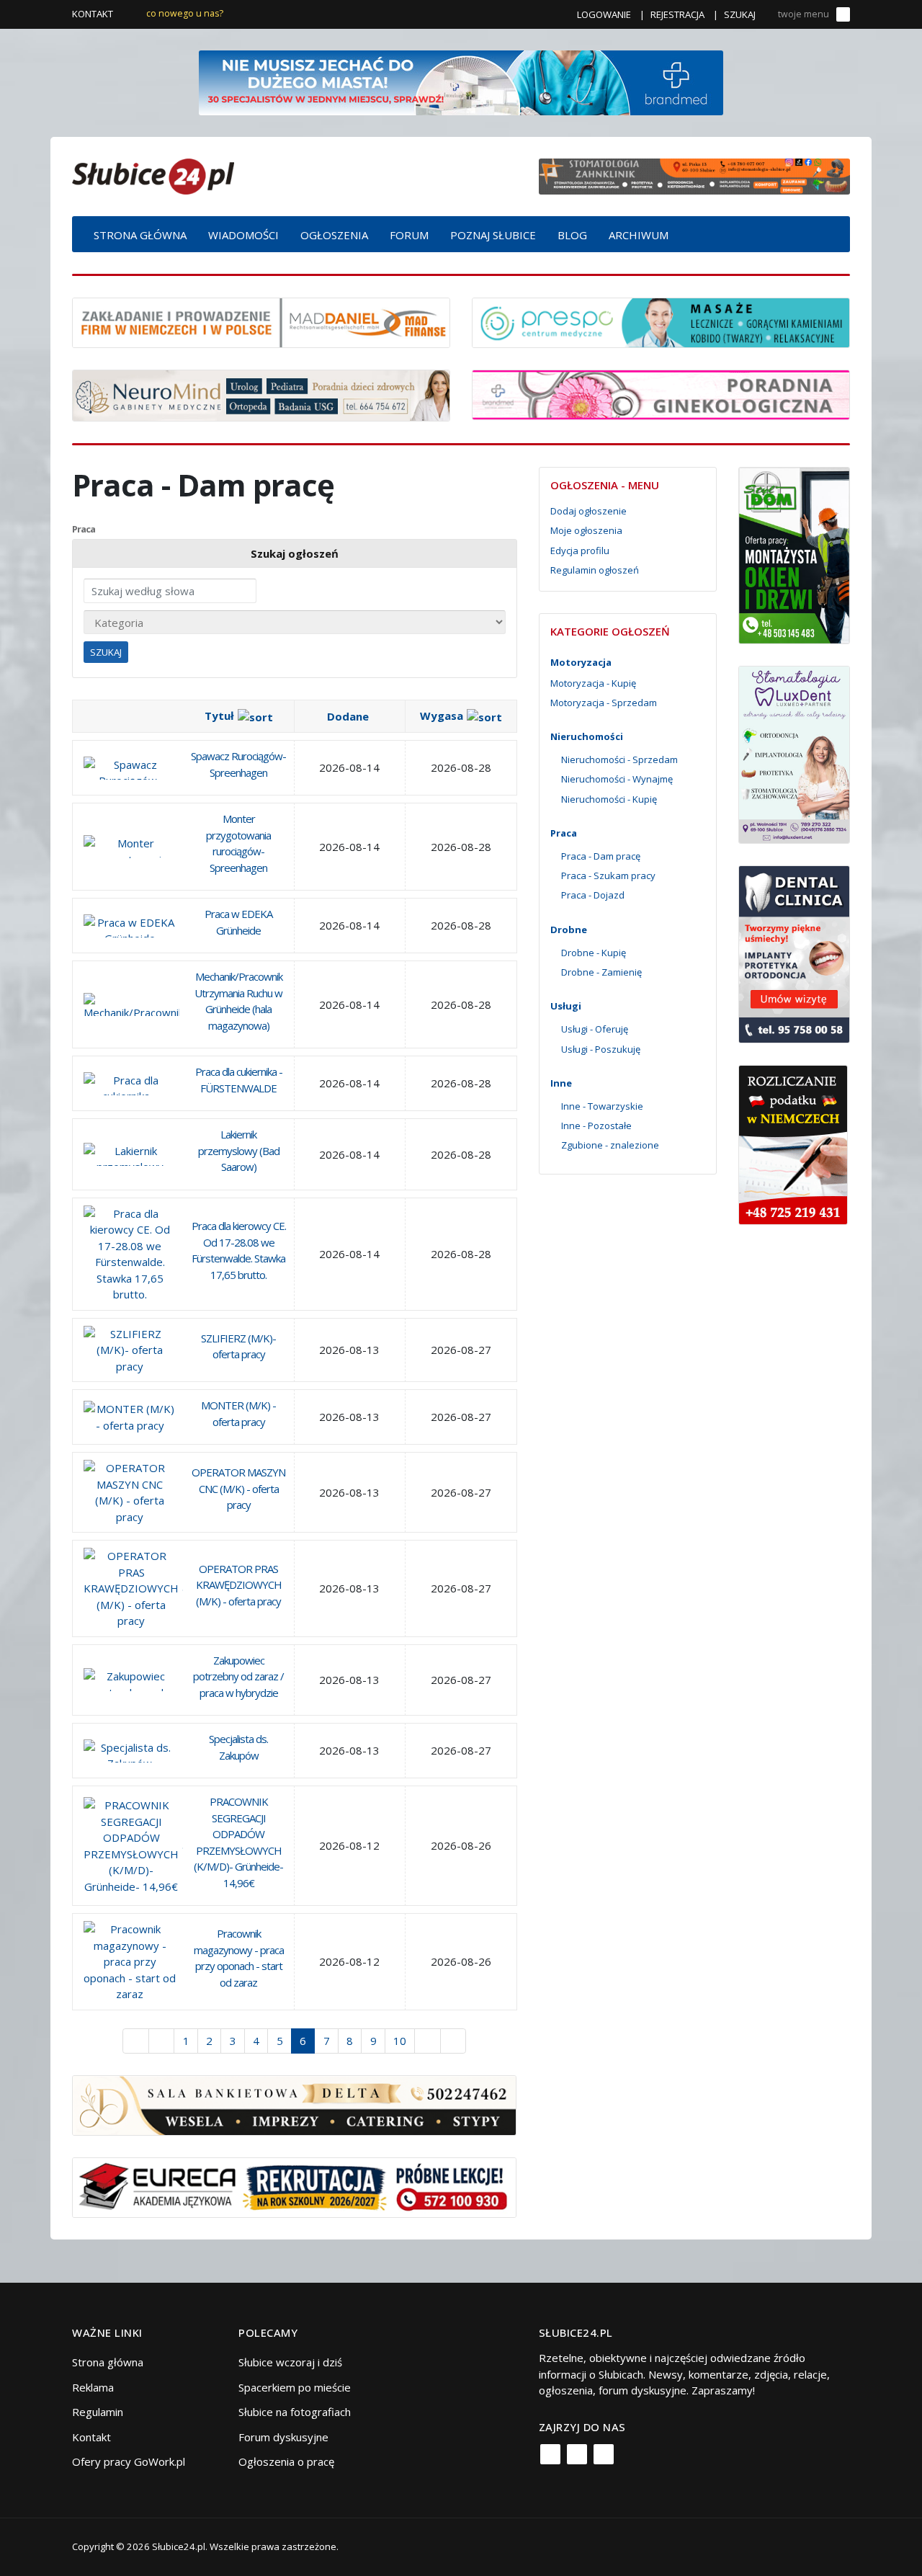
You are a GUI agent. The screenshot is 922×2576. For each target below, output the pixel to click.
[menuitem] (140, 234)
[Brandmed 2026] (461, 81)
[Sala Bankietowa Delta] (294, 2104)
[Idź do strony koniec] (453, 2041)
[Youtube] (604, 2454)
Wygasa (442, 716)
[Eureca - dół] (294, 2186)
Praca (84, 529)
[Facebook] (550, 2454)
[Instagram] (577, 2454)
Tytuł (219, 716)
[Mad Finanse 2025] (261, 321)
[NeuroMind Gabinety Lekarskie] (261, 394)
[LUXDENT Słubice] (794, 754)
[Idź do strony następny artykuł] (428, 2041)
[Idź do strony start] (136, 2041)
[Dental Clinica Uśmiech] (794, 953)
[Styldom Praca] (794, 554)
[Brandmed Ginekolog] (661, 393)
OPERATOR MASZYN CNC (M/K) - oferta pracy (238, 1488)
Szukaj (740, 14)
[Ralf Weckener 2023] (793, 1144)
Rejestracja (677, 14)
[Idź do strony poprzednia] (162, 2041)
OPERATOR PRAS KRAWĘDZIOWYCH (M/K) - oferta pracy (239, 1585)
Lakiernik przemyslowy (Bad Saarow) (239, 1150)
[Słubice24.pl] (153, 175)
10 (400, 2041)
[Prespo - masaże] (661, 321)
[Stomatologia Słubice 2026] (694, 175)
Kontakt (93, 14)
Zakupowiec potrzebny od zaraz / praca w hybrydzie (238, 1676)
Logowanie (604, 14)
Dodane (348, 716)
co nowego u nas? (185, 13)
